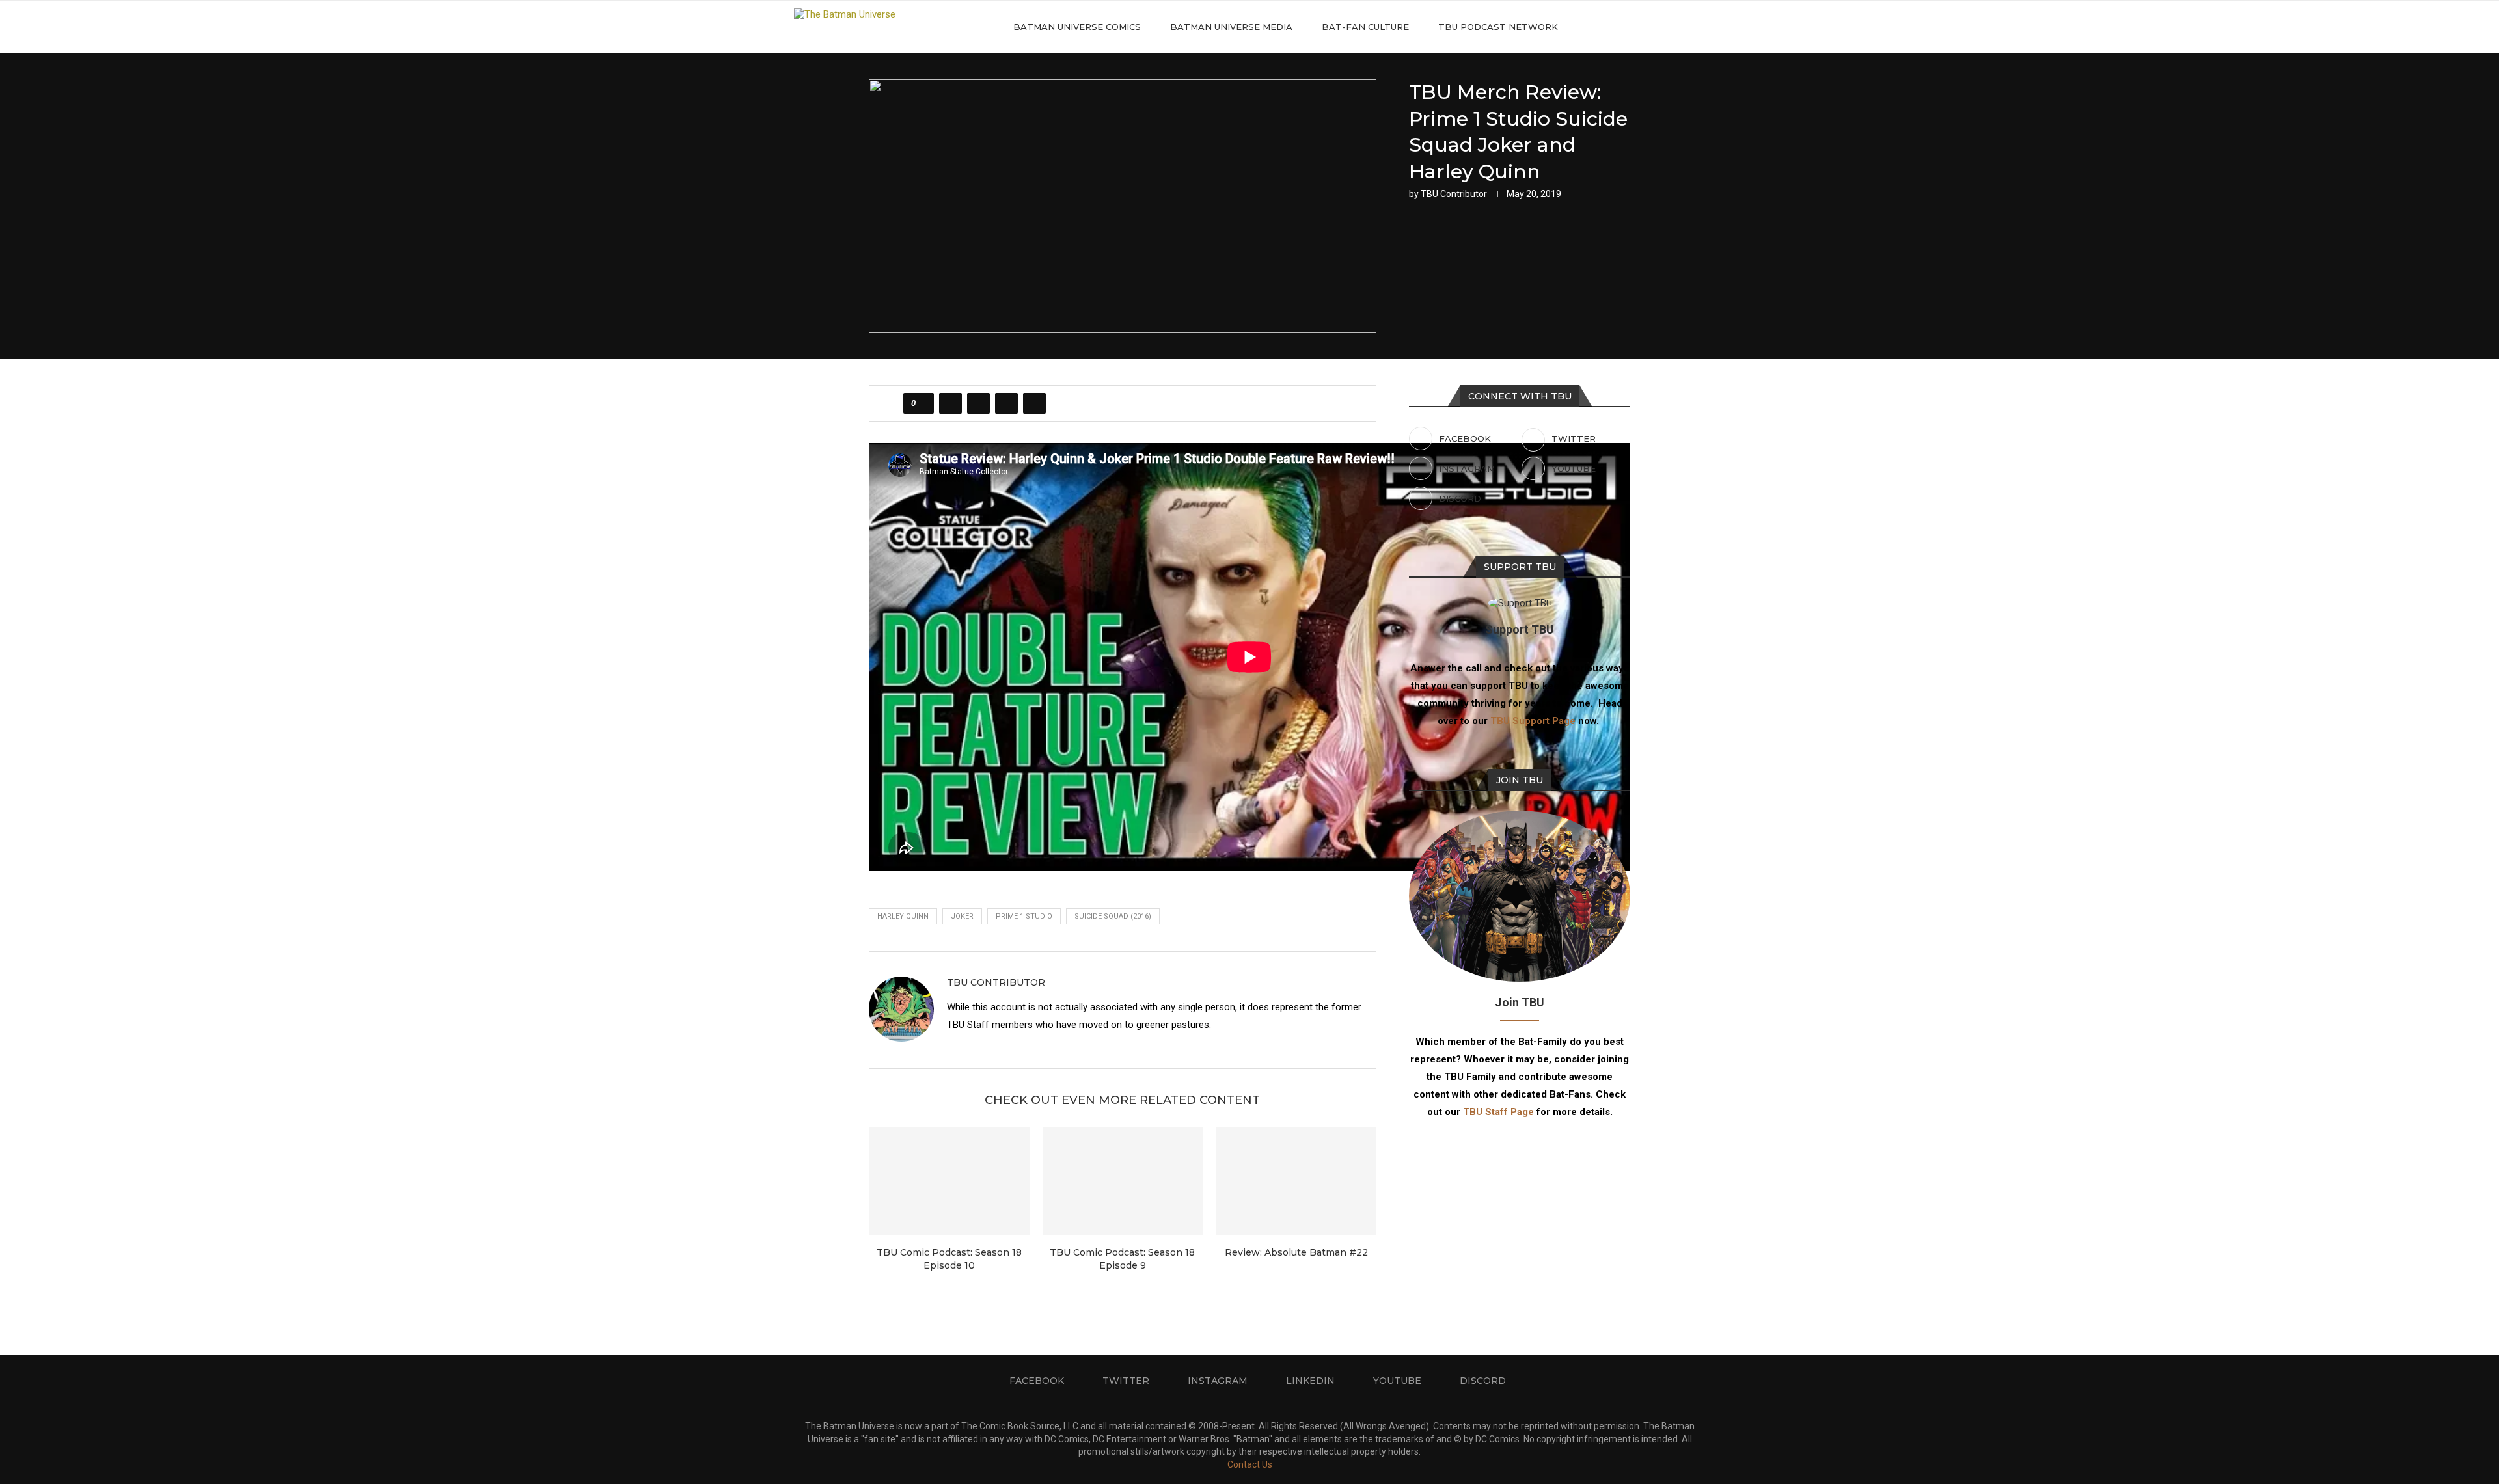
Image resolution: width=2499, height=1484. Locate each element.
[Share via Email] (1034, 403)
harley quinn (903, 916)
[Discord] (1679, 27)
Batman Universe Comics (1077, 27)
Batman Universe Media (1231, 27)
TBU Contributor (1454, 194)
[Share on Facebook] (950, 403)
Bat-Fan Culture (1365, 27)
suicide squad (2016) (1113, 916)
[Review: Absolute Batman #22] (1296, 1181)
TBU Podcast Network (1498, 27)
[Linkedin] (1651, 27)
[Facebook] (1610, 27)
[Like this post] (922, 403)
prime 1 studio (1024, 916)
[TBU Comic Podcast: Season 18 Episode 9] (1123, 1181)
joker (962, 916)
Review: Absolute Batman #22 (1296, 1252)
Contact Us (1250, 1464)
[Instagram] (1638, 27)
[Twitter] (1624, 27)
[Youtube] (1665, 27)
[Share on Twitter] (978, 403)
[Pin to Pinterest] (1006, 403)
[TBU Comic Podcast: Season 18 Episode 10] (949, 1181)
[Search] (1699, 27)
